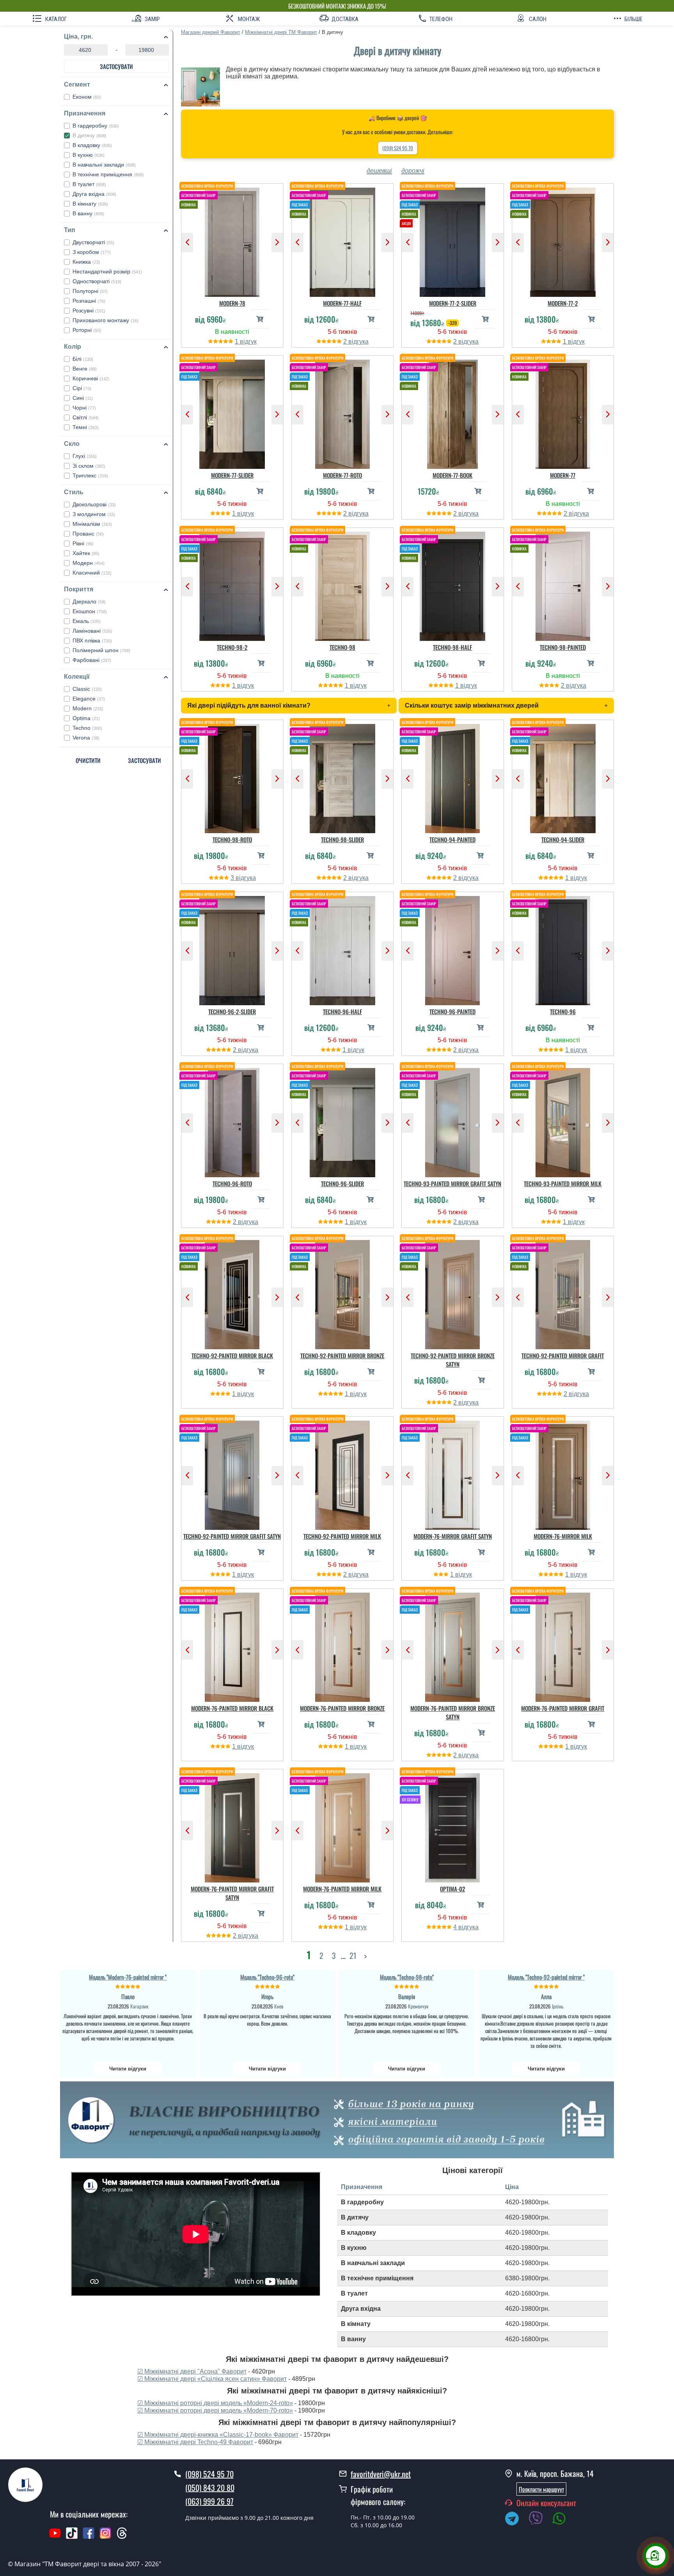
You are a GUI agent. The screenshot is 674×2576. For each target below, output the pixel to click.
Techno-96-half (342, 1011)
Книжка (86, 262)
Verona (86, 738)
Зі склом (89, 466)
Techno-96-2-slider (232, 1011)
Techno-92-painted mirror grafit (563, 1355)
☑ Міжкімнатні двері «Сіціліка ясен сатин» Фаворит (212, 2379)
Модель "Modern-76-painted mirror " (128, 1977)
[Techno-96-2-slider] (232, 949)
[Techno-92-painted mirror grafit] (563, 1293)
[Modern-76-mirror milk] (563, 1473)
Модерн (89, 563)
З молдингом (94, 514)
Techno (87, 728)
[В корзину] (260, 319)
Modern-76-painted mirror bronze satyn (453, 1712)
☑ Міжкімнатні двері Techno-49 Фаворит (195, 2442)
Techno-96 (563, 1011)
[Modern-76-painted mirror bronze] (343, 1645)
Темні (86, 427)
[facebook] (89, 2537)
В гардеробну (96, 126)
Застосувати (116, 66)
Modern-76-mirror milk (563, 1536)
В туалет (89, 184)
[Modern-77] (563, 412)
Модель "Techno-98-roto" (407, 1977)
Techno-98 (342, 647)
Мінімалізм (92, 524)
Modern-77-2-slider (453, 303)
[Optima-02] (453, 1826)
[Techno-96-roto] (232, 1121)
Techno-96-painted (452, 1011)
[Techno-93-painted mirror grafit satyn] (453, 1121)
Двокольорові (94, 504)
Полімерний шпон (101, 650)
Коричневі (91, 378)
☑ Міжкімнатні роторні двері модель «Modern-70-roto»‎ (215, 2410)
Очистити (88, 760)
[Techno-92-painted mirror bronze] (343, 1293)
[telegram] (516, 2520)
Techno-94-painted (452, 839)
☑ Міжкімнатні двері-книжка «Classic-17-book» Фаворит (218, 2435)
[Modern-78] (232, 240)
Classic (87, 689)
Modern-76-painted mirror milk (342, 1889)
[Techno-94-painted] (453, 777)
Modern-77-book (452, 475)
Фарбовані (92, 660)
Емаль (87, 621)
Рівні (83, 543)
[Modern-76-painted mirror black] (232, 1645)
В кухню (89, 155)
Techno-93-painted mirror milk (563, 1183)
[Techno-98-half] (453, 584)
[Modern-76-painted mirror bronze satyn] (453, 1645)
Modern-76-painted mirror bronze (342, 1708)
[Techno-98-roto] (232, 777)
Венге (85, 369)
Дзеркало (89, 601)
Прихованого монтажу (106, 320)
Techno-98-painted (563, 647)
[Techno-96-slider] (343, 1121)
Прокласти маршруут (541, 2489)
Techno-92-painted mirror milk (342, 1536)
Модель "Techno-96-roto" (267, 1977)
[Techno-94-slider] (563, 777)
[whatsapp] (563, 2520)
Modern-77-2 (563, 303)
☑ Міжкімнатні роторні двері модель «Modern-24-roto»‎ (215, 2403)
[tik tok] (72, 2537)
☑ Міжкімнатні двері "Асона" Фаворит (192, 2371)
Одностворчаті (97, 281)
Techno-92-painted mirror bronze (342, 1355)
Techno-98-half (452, 647)
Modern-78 (232, 303)
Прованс (88, 534)
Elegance (89, 699)
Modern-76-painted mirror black (232, 1708)
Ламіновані (92, 631)
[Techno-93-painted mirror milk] (563, 1121)
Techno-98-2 (232, 647)
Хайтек (86, 553)
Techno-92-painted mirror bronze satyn (453, 1360)
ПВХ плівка (92, 640)
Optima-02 (452, 1889)
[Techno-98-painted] (563, 584)
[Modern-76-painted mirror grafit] (563, 1645)
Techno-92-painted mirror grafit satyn (232, 1536)
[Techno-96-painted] (453, 949)
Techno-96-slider (342, 1183)
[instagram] (106, 2537)
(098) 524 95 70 (398, 148)
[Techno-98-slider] (343, 777)
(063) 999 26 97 (209, 2501)
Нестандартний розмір (107, 271)
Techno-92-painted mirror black (232, 1355)
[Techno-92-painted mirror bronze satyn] (453, 1293)
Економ (87, 97)
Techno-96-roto (232, 1183)
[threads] (122, 2537)
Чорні (84, 408)
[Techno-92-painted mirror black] (232, 1293)
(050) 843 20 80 (210, 2487)
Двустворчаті (93, 242)
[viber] (539, 2520)
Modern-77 (563, 475)
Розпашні (89, 301)
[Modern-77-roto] (343, 412)
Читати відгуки (128, 2069)
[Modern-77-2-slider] (453, 240)
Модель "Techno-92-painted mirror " (546, 1977)
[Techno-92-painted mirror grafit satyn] (232, 1473)
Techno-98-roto (232, 839)
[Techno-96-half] (343, 949)
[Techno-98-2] (232, 584)
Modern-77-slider (232, 475)
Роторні (87, 330)
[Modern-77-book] (453, 412)
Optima (86, 718)
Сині (83, 398)
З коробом (92, 252)
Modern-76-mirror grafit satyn (453, 1536)
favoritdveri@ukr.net (381, 2474)
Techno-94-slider (563, 839)
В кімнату (90, 204)
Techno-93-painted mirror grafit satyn (452, 1183)
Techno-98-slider (342, 839)
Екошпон (90, 611)
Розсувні (89, 310)
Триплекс (90, 475)
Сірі (82, 388)
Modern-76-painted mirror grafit (563, 1708)
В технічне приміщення (108, 174)
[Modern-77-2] (563, 240)
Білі (83, 359)
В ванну (88, 213)
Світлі (86, 417)
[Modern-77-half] (343, 240)
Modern (88, 708)
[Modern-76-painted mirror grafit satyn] (232, 1826)
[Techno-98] (343, 584)
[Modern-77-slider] (232, 412)
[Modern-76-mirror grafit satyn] (453, 1473)
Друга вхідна (94, 194)
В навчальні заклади (104, 165)
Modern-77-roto (342, 475)
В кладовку (92, 145)
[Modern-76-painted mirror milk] (343, 1826)
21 (353, 1955)
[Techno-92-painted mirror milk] (343, 1473)
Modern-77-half (342, 303)
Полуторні (90, 291)
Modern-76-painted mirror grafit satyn (232, 1893)
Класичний (92, 573)
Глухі (85, 456)
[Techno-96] (563, 949)
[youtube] (55, 2537)
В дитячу (90, 135)
